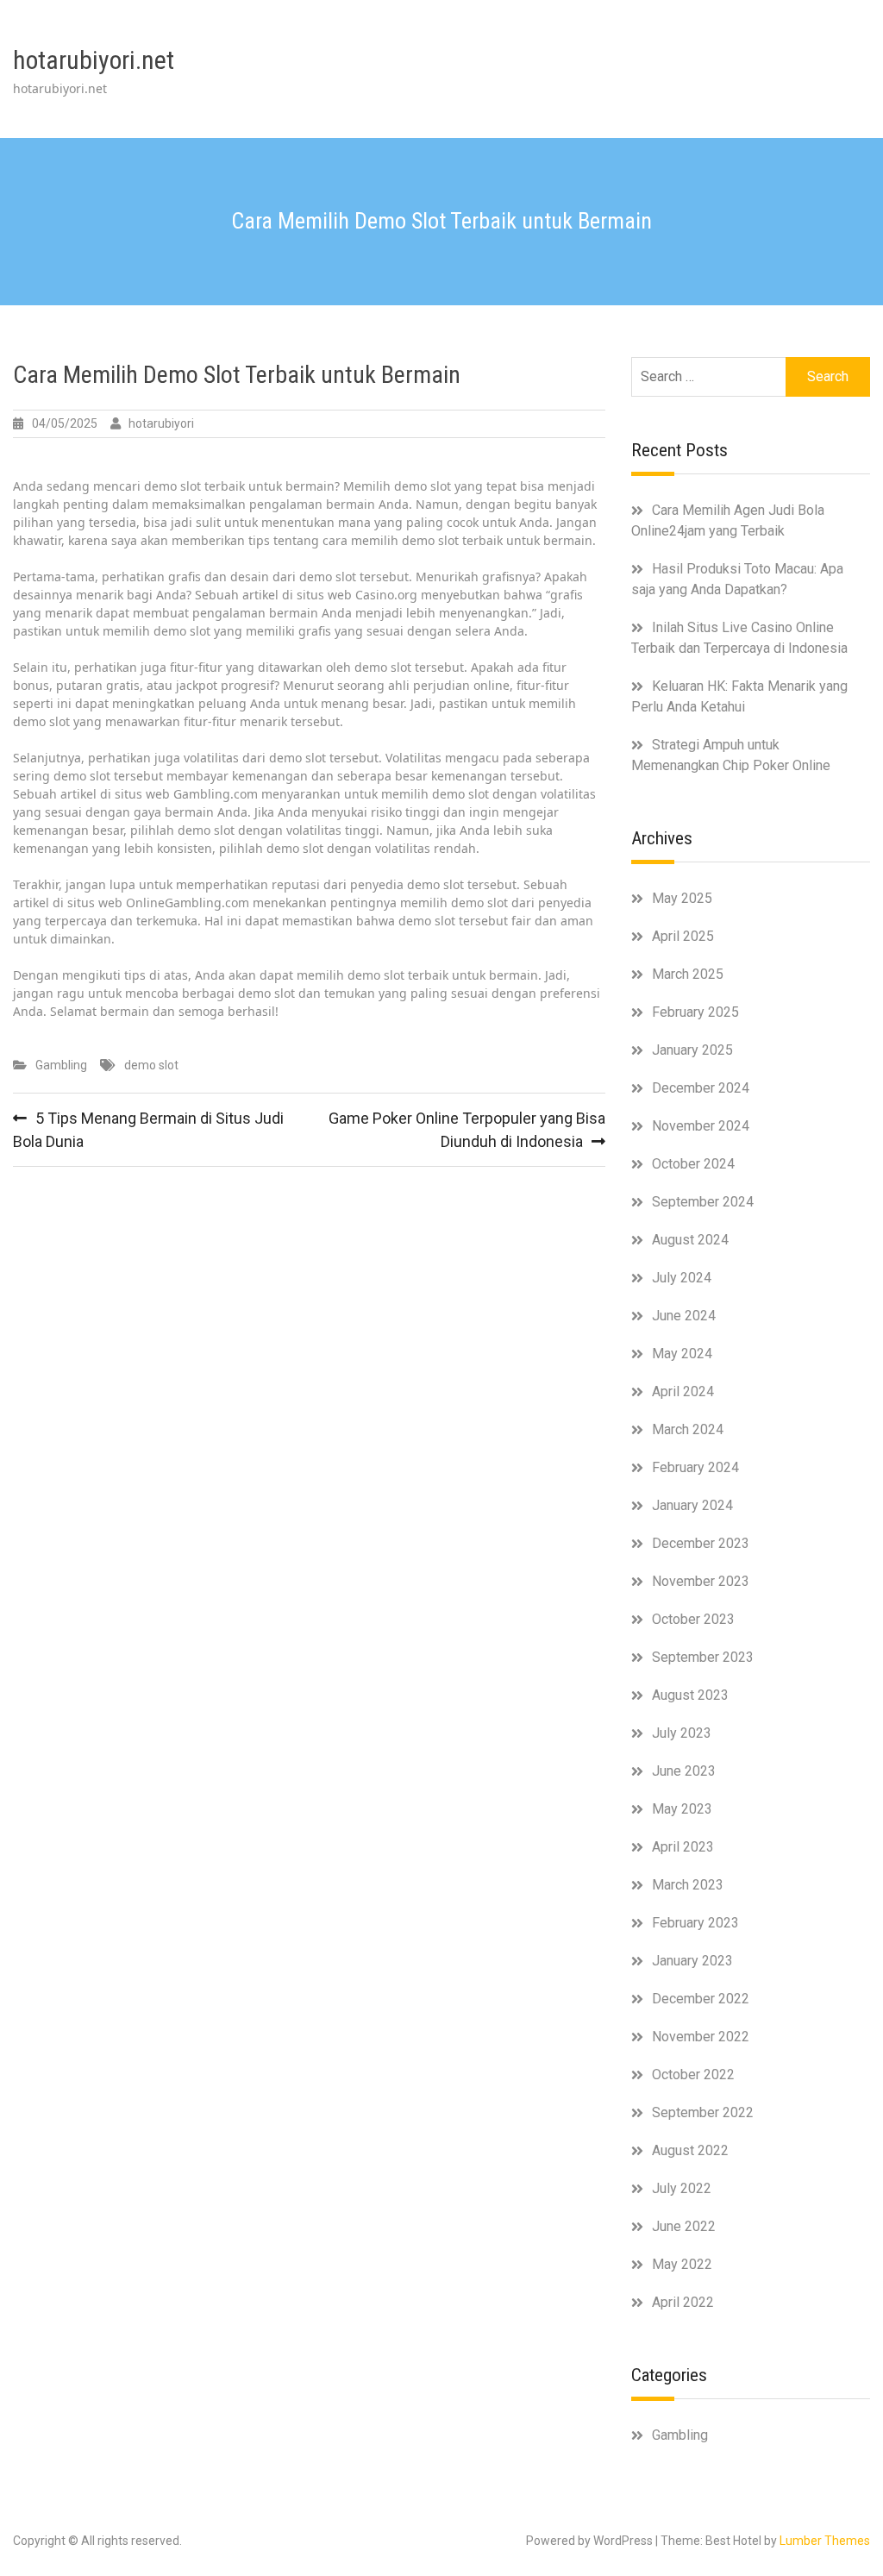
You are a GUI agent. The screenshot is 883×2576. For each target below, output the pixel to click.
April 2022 (683, 2302)
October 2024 (693, 1164)
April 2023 (683, 1847)
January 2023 (692, 1961)
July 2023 (682, 1733)
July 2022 (682, 2188)
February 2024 (695, 1467)
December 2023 (701, 1543)
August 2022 (690, 2150)
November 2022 (701, 2037)
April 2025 (683, 936)
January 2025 (692, 1050)
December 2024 (701, 1088)
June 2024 (684, 1316)
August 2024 (690, 1240)
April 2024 (683, 1391)
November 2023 (701, 1581)
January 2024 (692, 1505)
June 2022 (684, 2226)
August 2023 (690, 1695)
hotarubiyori (161, 423)
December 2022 (701, 1999)
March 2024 (688, 1429)
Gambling (61, 1065)
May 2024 (682, 1354)
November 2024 (701, 1126)
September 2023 (703, 1657)
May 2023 (682, 1809)
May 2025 (682, 898)
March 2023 (688, 1885)
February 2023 (695, 1923)
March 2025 (688, 974)
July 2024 (682, 1278)
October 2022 (693, 2075)
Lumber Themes (825, 2541)
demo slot (151, 1065)
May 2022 (682, 2264)
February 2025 (695, 1012)
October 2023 (693, 1619)
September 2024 (703, 1202)
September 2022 (703, 2112)
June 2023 (684, 1771)
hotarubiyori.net (94, 60)
